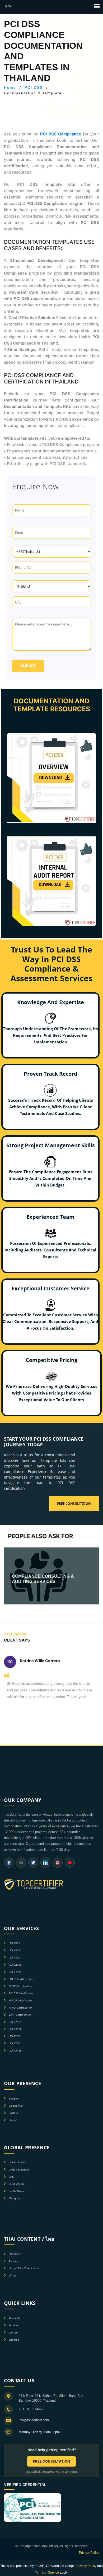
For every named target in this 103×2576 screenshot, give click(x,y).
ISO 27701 (15, 2043)
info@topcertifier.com (34, 2420)
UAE (11, 2177)
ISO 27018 (15, 2029)
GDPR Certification (20, 1986)
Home (10, 87)
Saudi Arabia (17, 2184)
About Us (14, 2318)
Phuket (13, 2120)
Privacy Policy (89, 2553)
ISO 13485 (15, 2050)
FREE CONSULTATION (51, 2461)
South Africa (16, 2191)
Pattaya (14, 2113)
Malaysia (14, 2198)
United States (17, 2162)
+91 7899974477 (31, 2409)
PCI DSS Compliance (61, 134)
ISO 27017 (15, 2022)
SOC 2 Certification (21, 1979)
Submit (28, 666)
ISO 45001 (15, 1957)
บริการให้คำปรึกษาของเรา (24, 2268)
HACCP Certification (21, 2000)
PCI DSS (34, 87)
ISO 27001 (15, 1972)
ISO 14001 (15, 1950)
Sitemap (14, 2340)
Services (14, 2325)
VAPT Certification (20, 2015)
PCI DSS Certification (22, 1993)
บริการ (12, 2275)
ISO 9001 (14, 1943)
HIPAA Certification (21, 2008)
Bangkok (14, 2098)
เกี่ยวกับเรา (15, 2254)
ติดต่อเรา (14, 2261)
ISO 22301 (15, 2036)
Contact (14, 2332)
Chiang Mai (16, 2106)
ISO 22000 (15, 1965)
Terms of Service (47, 2573)
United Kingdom (19, 2169)
